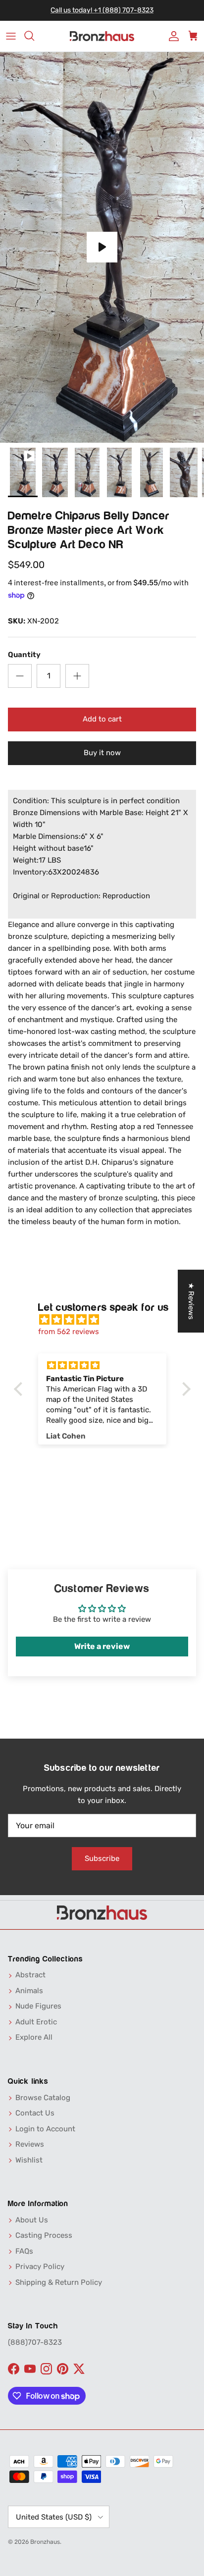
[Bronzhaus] (102, 36)
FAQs (24, 2251)
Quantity (24, 655)
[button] (20, 1389)
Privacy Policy (40, 2267)
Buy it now (102, 753)
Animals (29, 1991)
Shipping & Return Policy (59, 2282)
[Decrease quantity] (20, 676)
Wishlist (29, 2160)
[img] (107, 1320)
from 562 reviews (69, 1332)
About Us (32, 2220)
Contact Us (35, 2113)
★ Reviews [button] (191, 1301)
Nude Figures (38, 2006)
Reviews (30, 2144)
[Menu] (11, 36)
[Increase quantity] (77, 676)
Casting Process (44, 2235)
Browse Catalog (43, 2098)
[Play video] (102, 247)
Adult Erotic (36, 2022)
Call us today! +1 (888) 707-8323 (102, 10)
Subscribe (102, 1858)
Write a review (102, 1646)
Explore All (34, 2037)
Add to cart (102, 719)
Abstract (30, 1975)
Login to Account (45, 2129)
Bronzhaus (45, 2542)
